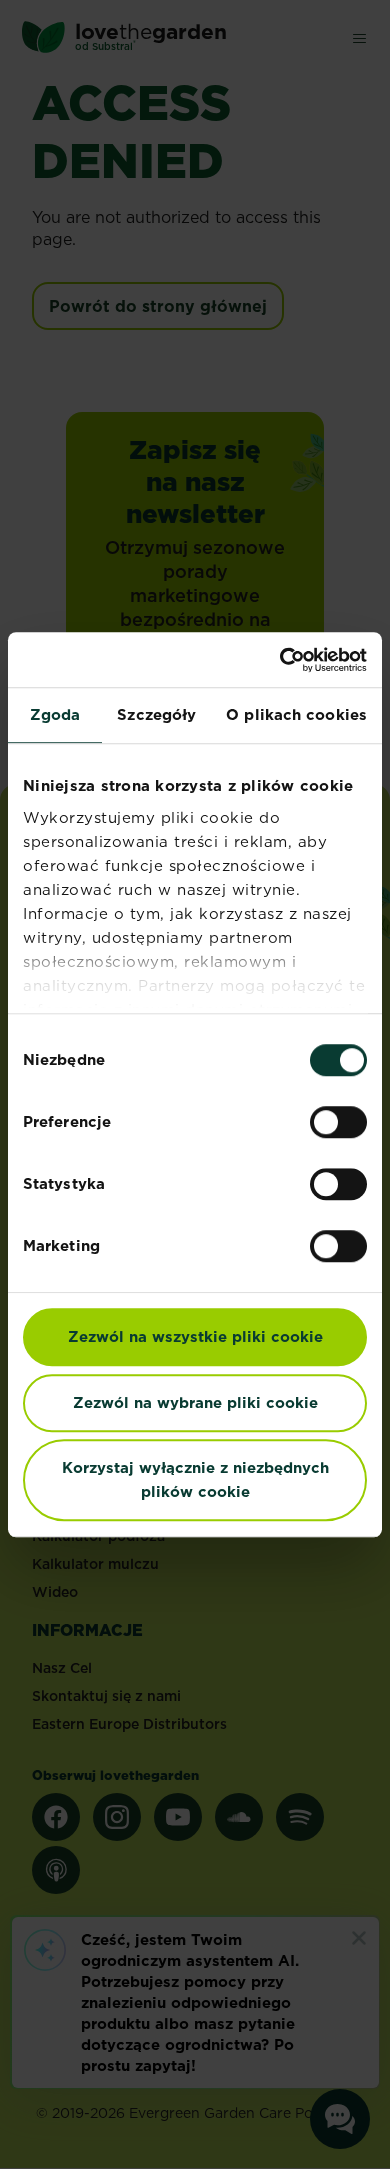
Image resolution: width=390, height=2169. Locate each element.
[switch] (338, 1122)
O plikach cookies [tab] (296, 714)
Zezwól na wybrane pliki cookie (195, 1402)
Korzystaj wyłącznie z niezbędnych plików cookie (195, 1479)
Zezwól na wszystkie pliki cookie (195, 1336)
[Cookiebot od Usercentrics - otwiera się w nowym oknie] (280, 660)
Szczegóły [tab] (156, 714)
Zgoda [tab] (55, 714)
